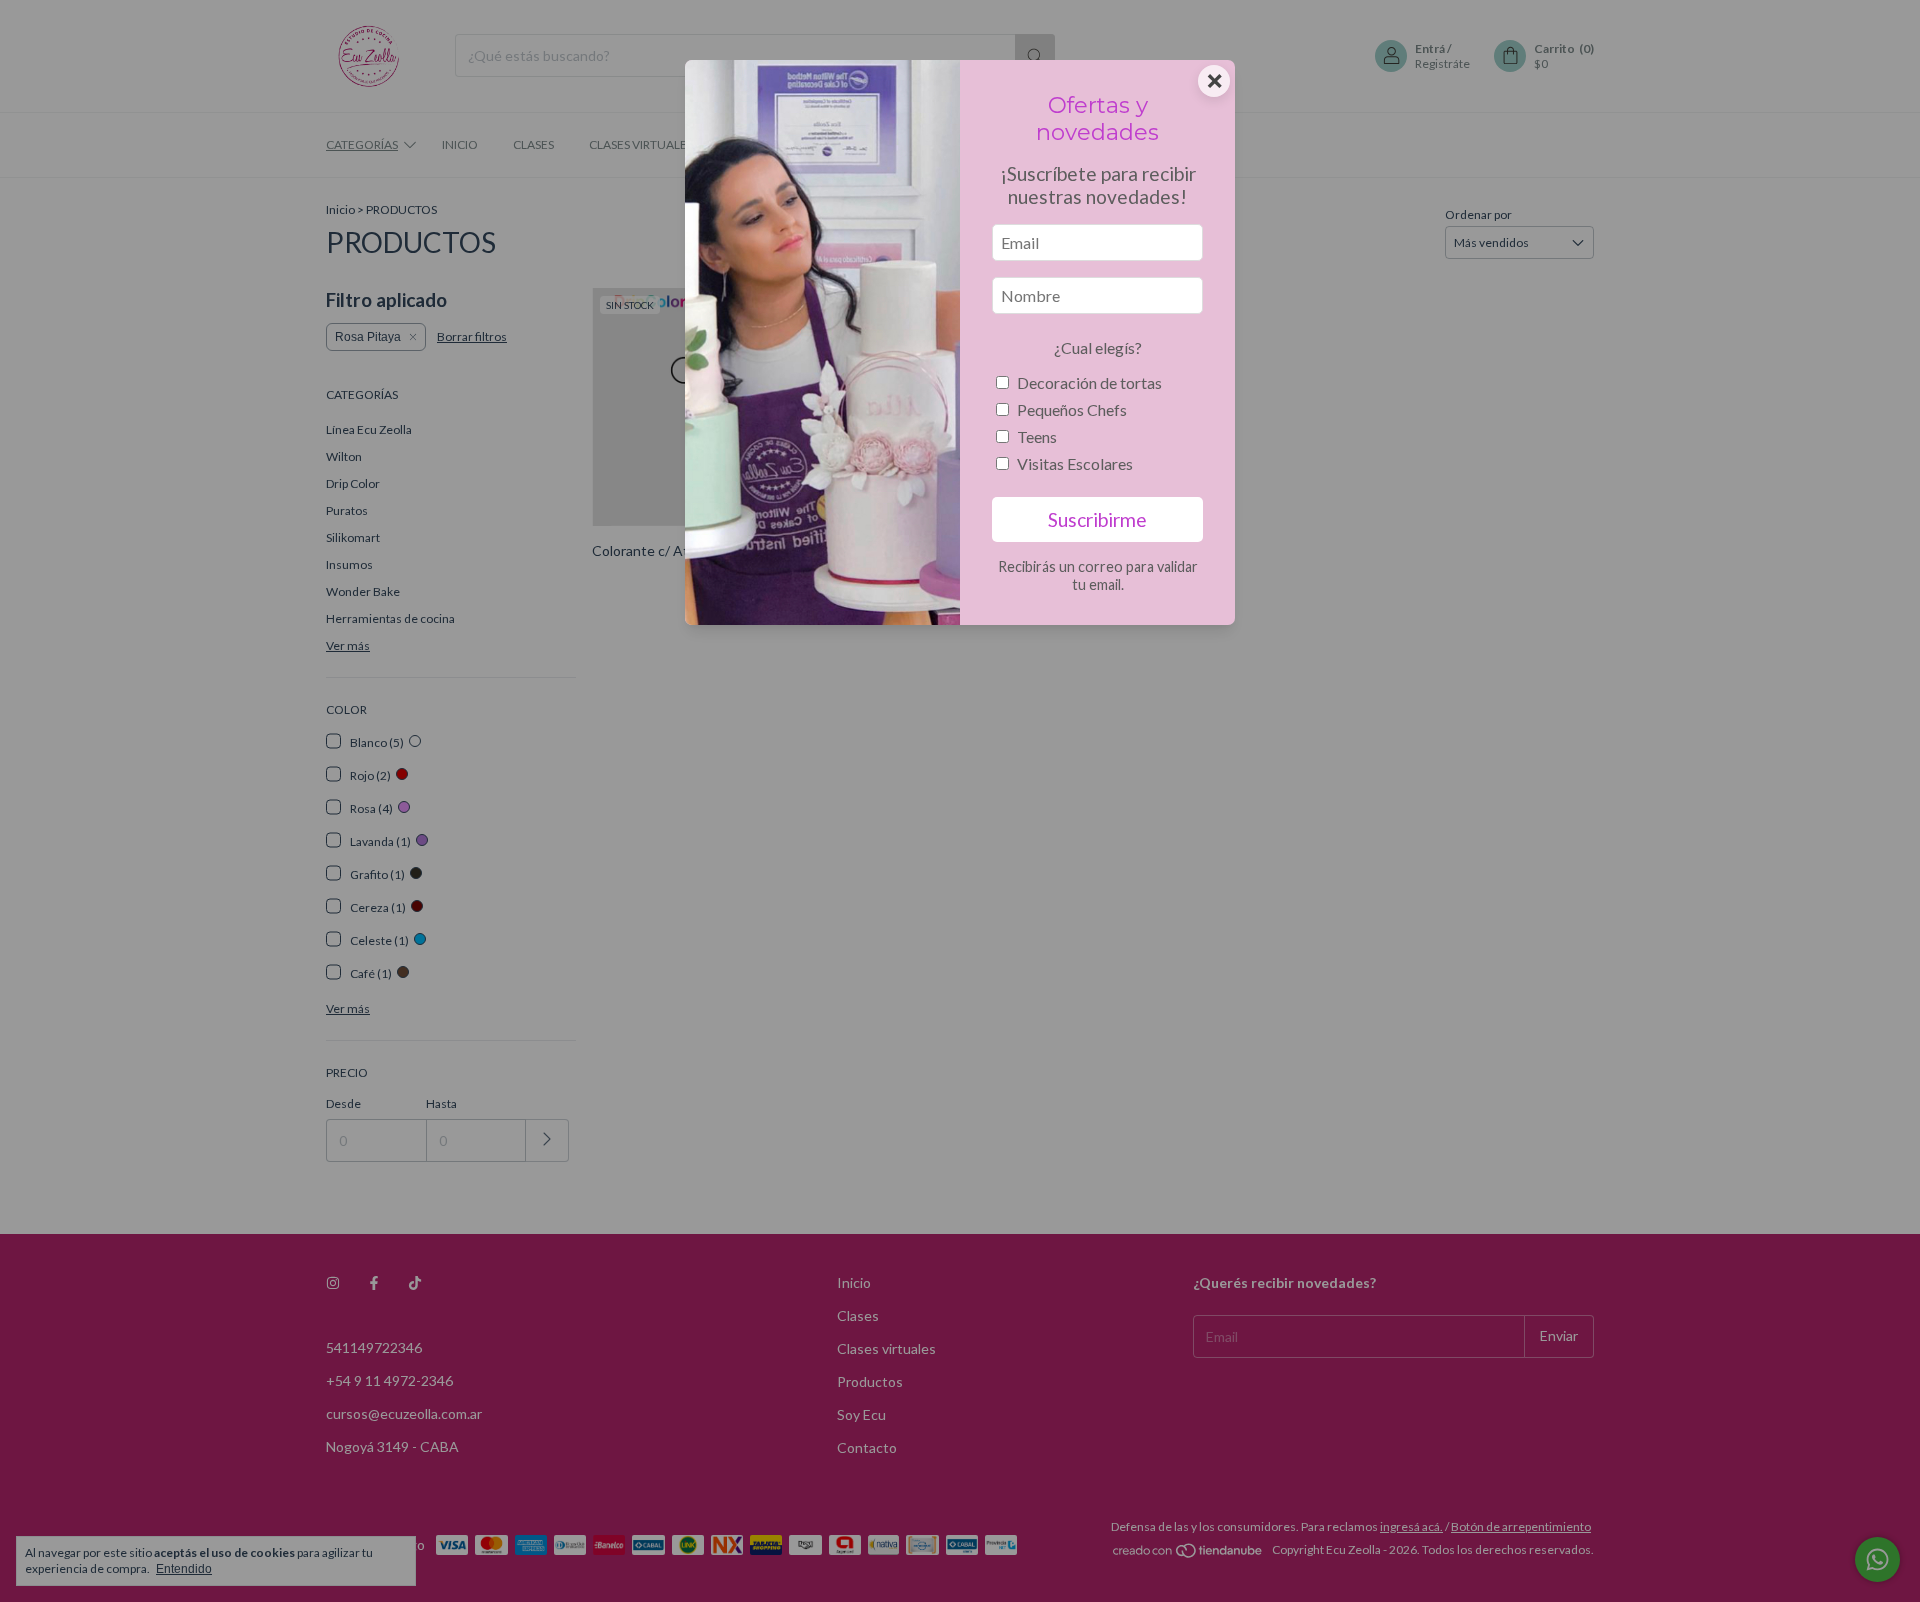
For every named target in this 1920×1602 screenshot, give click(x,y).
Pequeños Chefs (1072, 409)
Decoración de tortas (1089, 382)
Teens (1037, 436)
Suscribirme (1097, 519)
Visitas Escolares (1075, 463)
